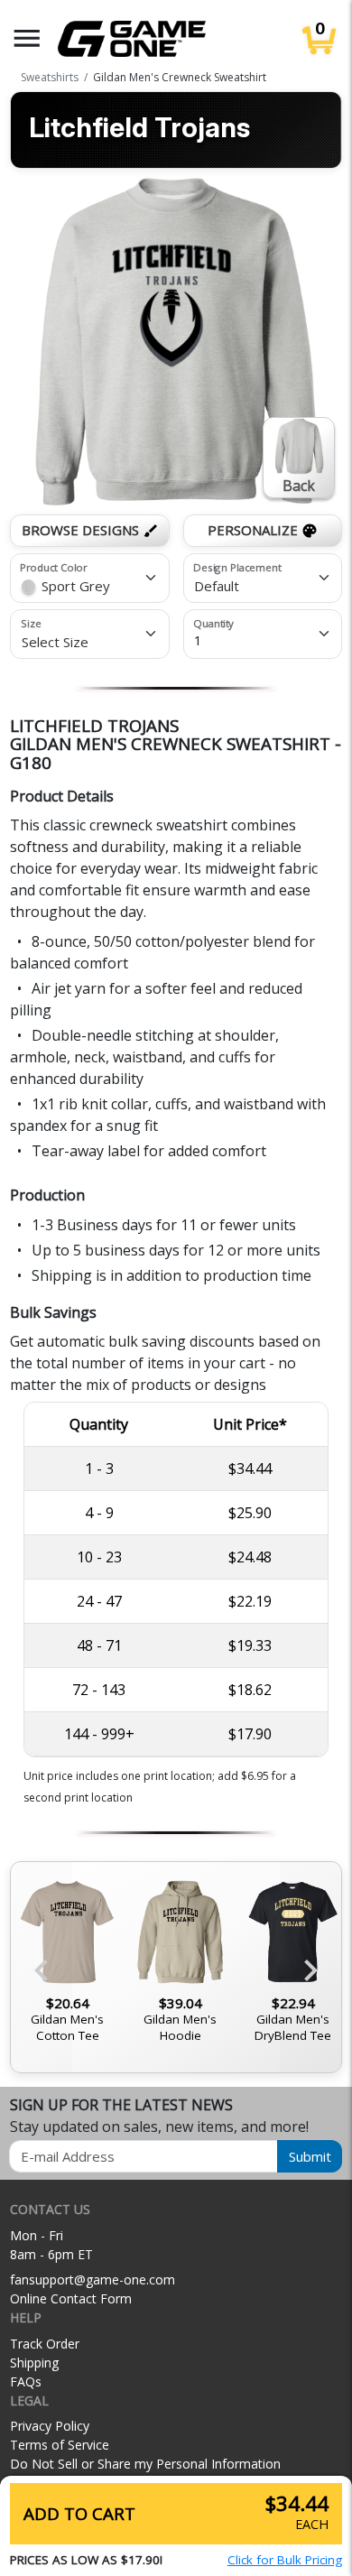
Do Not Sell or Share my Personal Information (145, 2464)
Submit (310, 2156)
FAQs (26, 2381)
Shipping (34, 2363)
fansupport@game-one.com (93, 2279)
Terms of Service (60, 2445)
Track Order (45, 2344)
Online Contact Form (71, 2298)
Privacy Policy (50, 2426)
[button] (27, 38)
